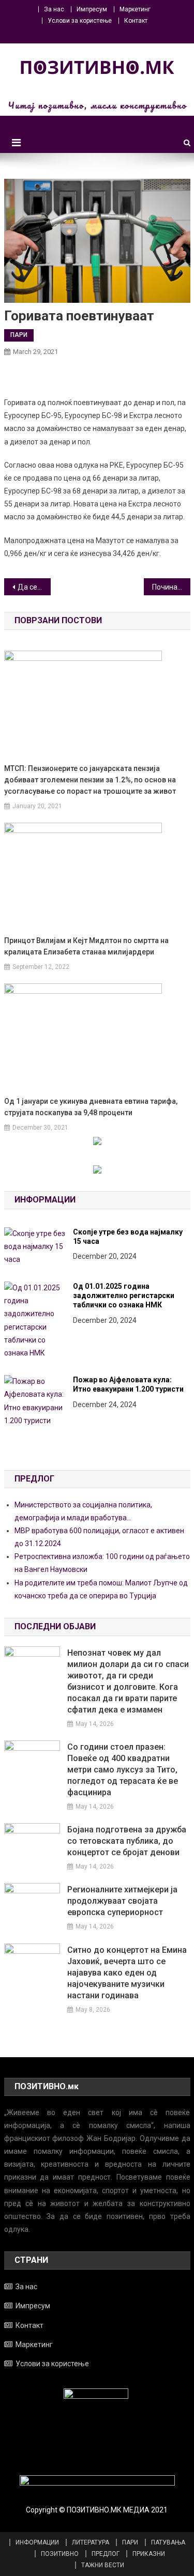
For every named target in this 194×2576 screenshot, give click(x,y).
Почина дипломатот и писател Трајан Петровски (171, 587)
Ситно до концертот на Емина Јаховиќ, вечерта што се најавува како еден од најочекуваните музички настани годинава (127, 1973)
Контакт (136, 21)
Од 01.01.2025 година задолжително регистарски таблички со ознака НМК (124, 1295)
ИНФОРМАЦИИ (37, 2542)
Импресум (92, 9)
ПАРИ (19, 335)
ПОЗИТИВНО (60, 2554)
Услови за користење (80, 21)
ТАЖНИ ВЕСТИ (103, 2565)
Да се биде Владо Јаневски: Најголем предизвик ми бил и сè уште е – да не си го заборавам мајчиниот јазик (34, 587)
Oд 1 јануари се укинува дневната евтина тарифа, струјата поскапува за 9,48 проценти (91, 1107)
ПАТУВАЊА (168, 2542)
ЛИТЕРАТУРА (91, 2542)
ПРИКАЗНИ (149, 2554)
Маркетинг (135, 9)
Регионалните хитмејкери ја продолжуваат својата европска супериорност (122, 1901)
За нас (54, 9)
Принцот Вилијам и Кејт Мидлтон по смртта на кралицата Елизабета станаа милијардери (86, 946)
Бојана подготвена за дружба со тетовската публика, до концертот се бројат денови (127, 1841)
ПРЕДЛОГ (106, 2554)
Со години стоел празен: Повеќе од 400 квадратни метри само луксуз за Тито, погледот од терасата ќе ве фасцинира (123, 1770)
